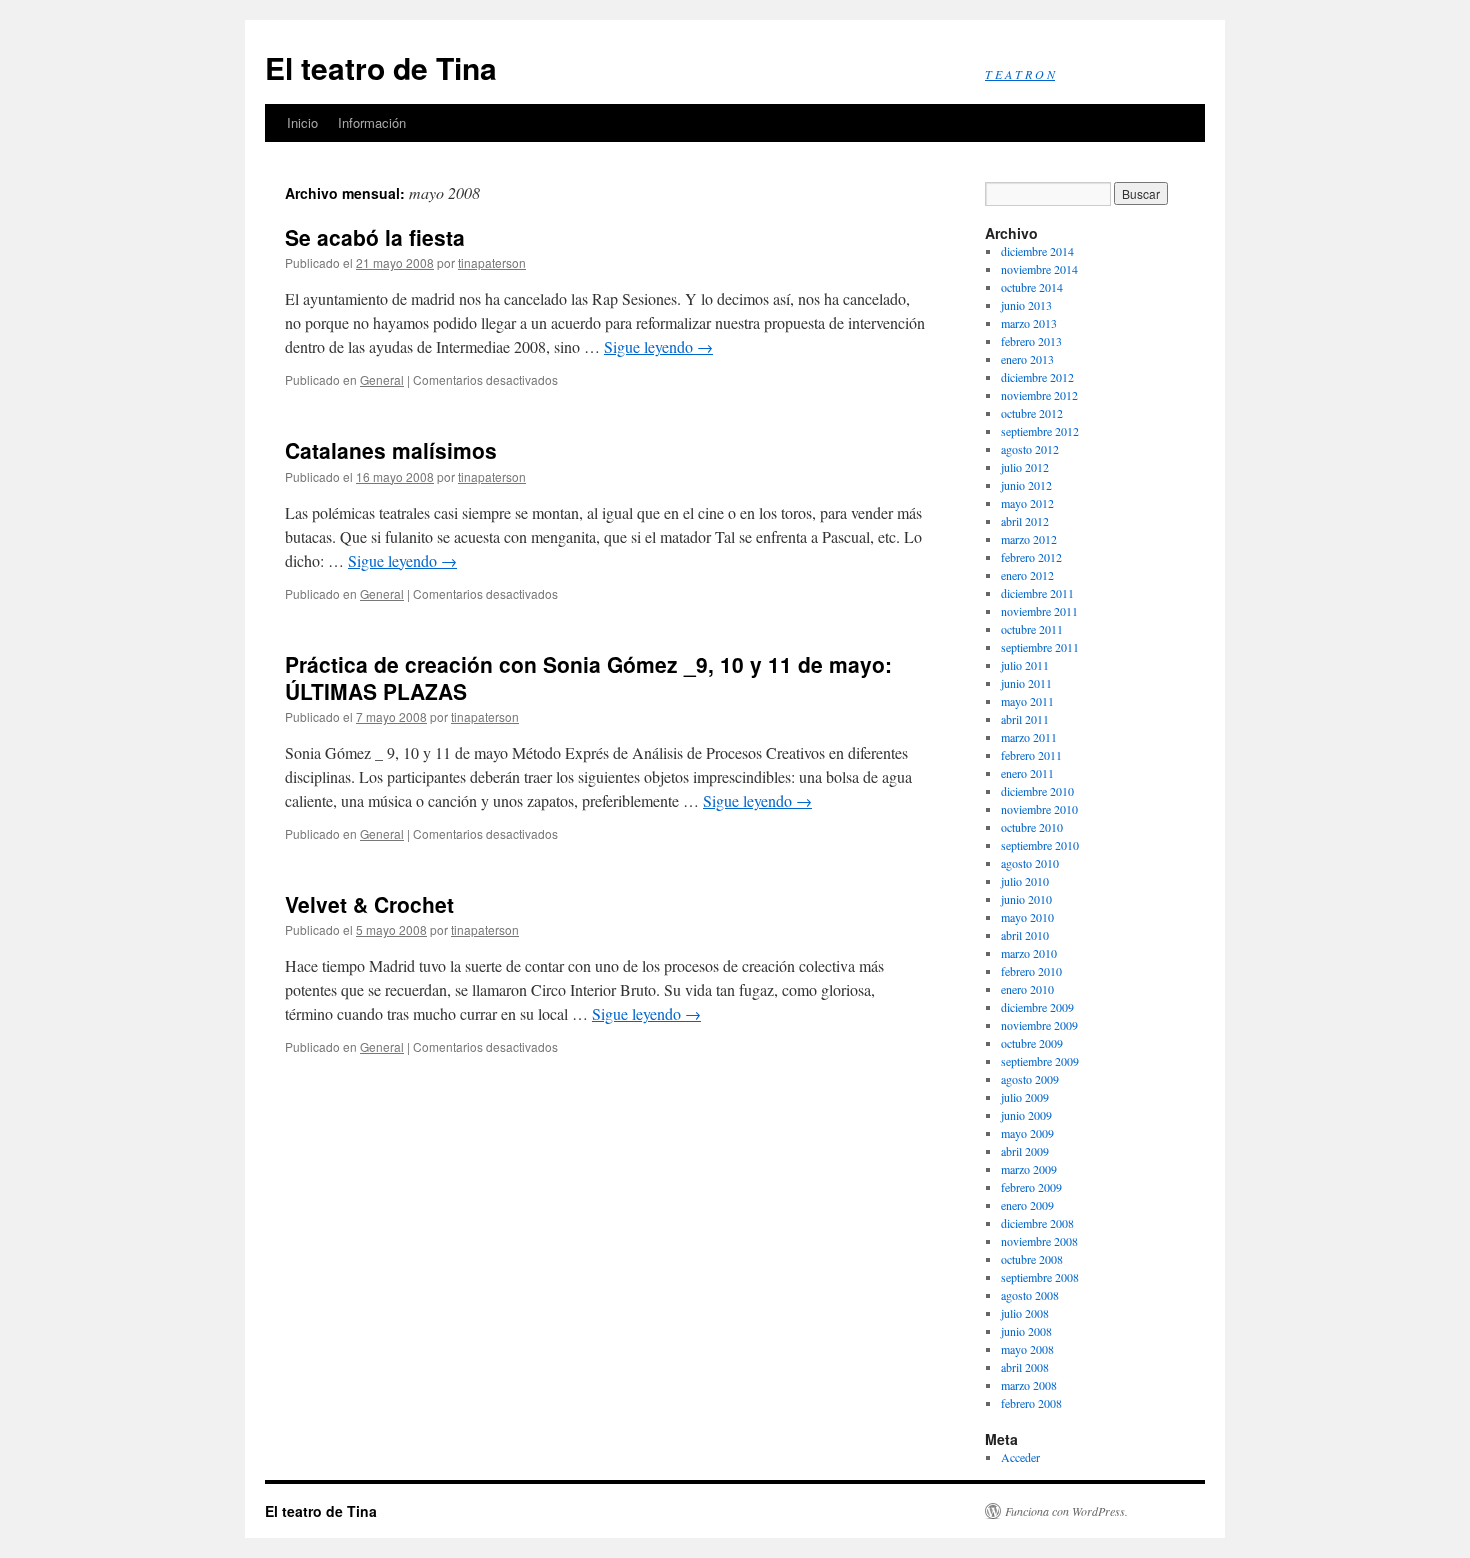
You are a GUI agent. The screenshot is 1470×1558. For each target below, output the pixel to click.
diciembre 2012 (1037, 377)
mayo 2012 (1027, 503)
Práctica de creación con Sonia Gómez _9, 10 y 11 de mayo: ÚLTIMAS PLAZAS (588, 677)
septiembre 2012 (1040, 431)
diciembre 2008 (1037, 1223)
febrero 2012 (1031, 557)
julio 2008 (1025, 1313)
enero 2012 (1027, 575)
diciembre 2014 (1037, 251)
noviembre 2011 (1039, 611)
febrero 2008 (1031, 1403)
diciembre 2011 (1037, 593)
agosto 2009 (1030, 1079)
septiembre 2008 (1040, 1277)
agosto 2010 (1030, 863)
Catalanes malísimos (391, 450)
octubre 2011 (1032, 629)
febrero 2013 (1031, 341)
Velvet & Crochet (369, 904)
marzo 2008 (1029, 1385)
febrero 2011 (1031, 755)
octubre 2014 (1032, 287)
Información (372, 122)
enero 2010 (1027, 989)
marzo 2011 (1029, 737)
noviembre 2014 (1039, 269)
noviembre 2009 (1039, 1025)
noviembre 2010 (1039, 809)
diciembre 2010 (1037, 791)
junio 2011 (1026, 683)
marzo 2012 (1029, 539)
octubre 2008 (1032, 1259)
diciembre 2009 (1037, 1007)
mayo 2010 (1027, 917)
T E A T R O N (1020, 74)
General (382, 379)
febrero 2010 (1031, 971)
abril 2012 (1025, 521)
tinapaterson (492, 262)
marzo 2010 (1029, 953)
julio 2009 (1025, 1097)
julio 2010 (1025, 881)
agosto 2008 (1030, 1295)
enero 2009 (1027, 1205)
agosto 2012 (1030, 449)
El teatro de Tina (381, 67)
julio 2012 (1025, 467)
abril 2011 (1025, 719)
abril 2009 (1025, 1151)
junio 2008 (1026, 1331)
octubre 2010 (1032, 827)
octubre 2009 (1032, 1043)
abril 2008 (1025, 1367)
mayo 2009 (1027, 1133)
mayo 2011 (1027, 701)
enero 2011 (1027, 773)
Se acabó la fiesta (375, 237)
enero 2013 (1027, 359)
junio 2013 (1026, 305)
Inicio (302, 122)
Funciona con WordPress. (1066, 1511)
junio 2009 (1026, 1115)
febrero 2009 (1031, 1187)
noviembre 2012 (1039, 395)
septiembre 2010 (1040, 845)
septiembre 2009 (1040, 1061)
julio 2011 (1025, 665)
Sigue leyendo (658, 346)
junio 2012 (1026, 485)
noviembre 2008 (1039, 1241)
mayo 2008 (1027, 1349)
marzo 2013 (1029, 323)
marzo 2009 (1029, 1169)
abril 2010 (1025, 935)
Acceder (1020, 1457)
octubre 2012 (1032, 413)
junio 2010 (1026, 899)
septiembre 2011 (1040, 647)
